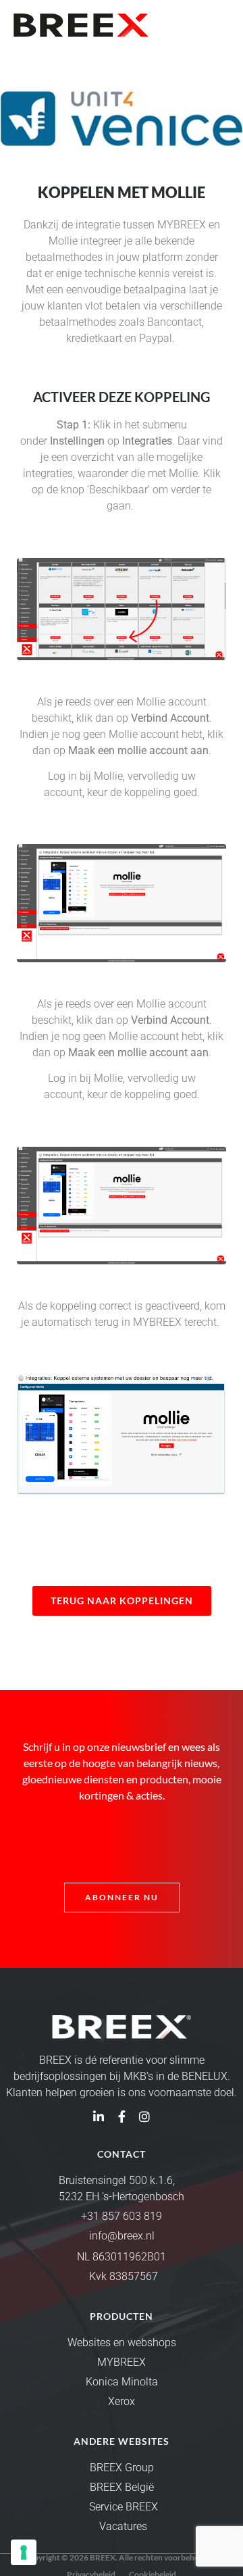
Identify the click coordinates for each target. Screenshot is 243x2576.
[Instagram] (144, 2116)
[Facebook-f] (122, 2116)
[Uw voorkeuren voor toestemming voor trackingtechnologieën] (24, 2552)
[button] (218, 25)
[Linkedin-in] (99, 2116)
